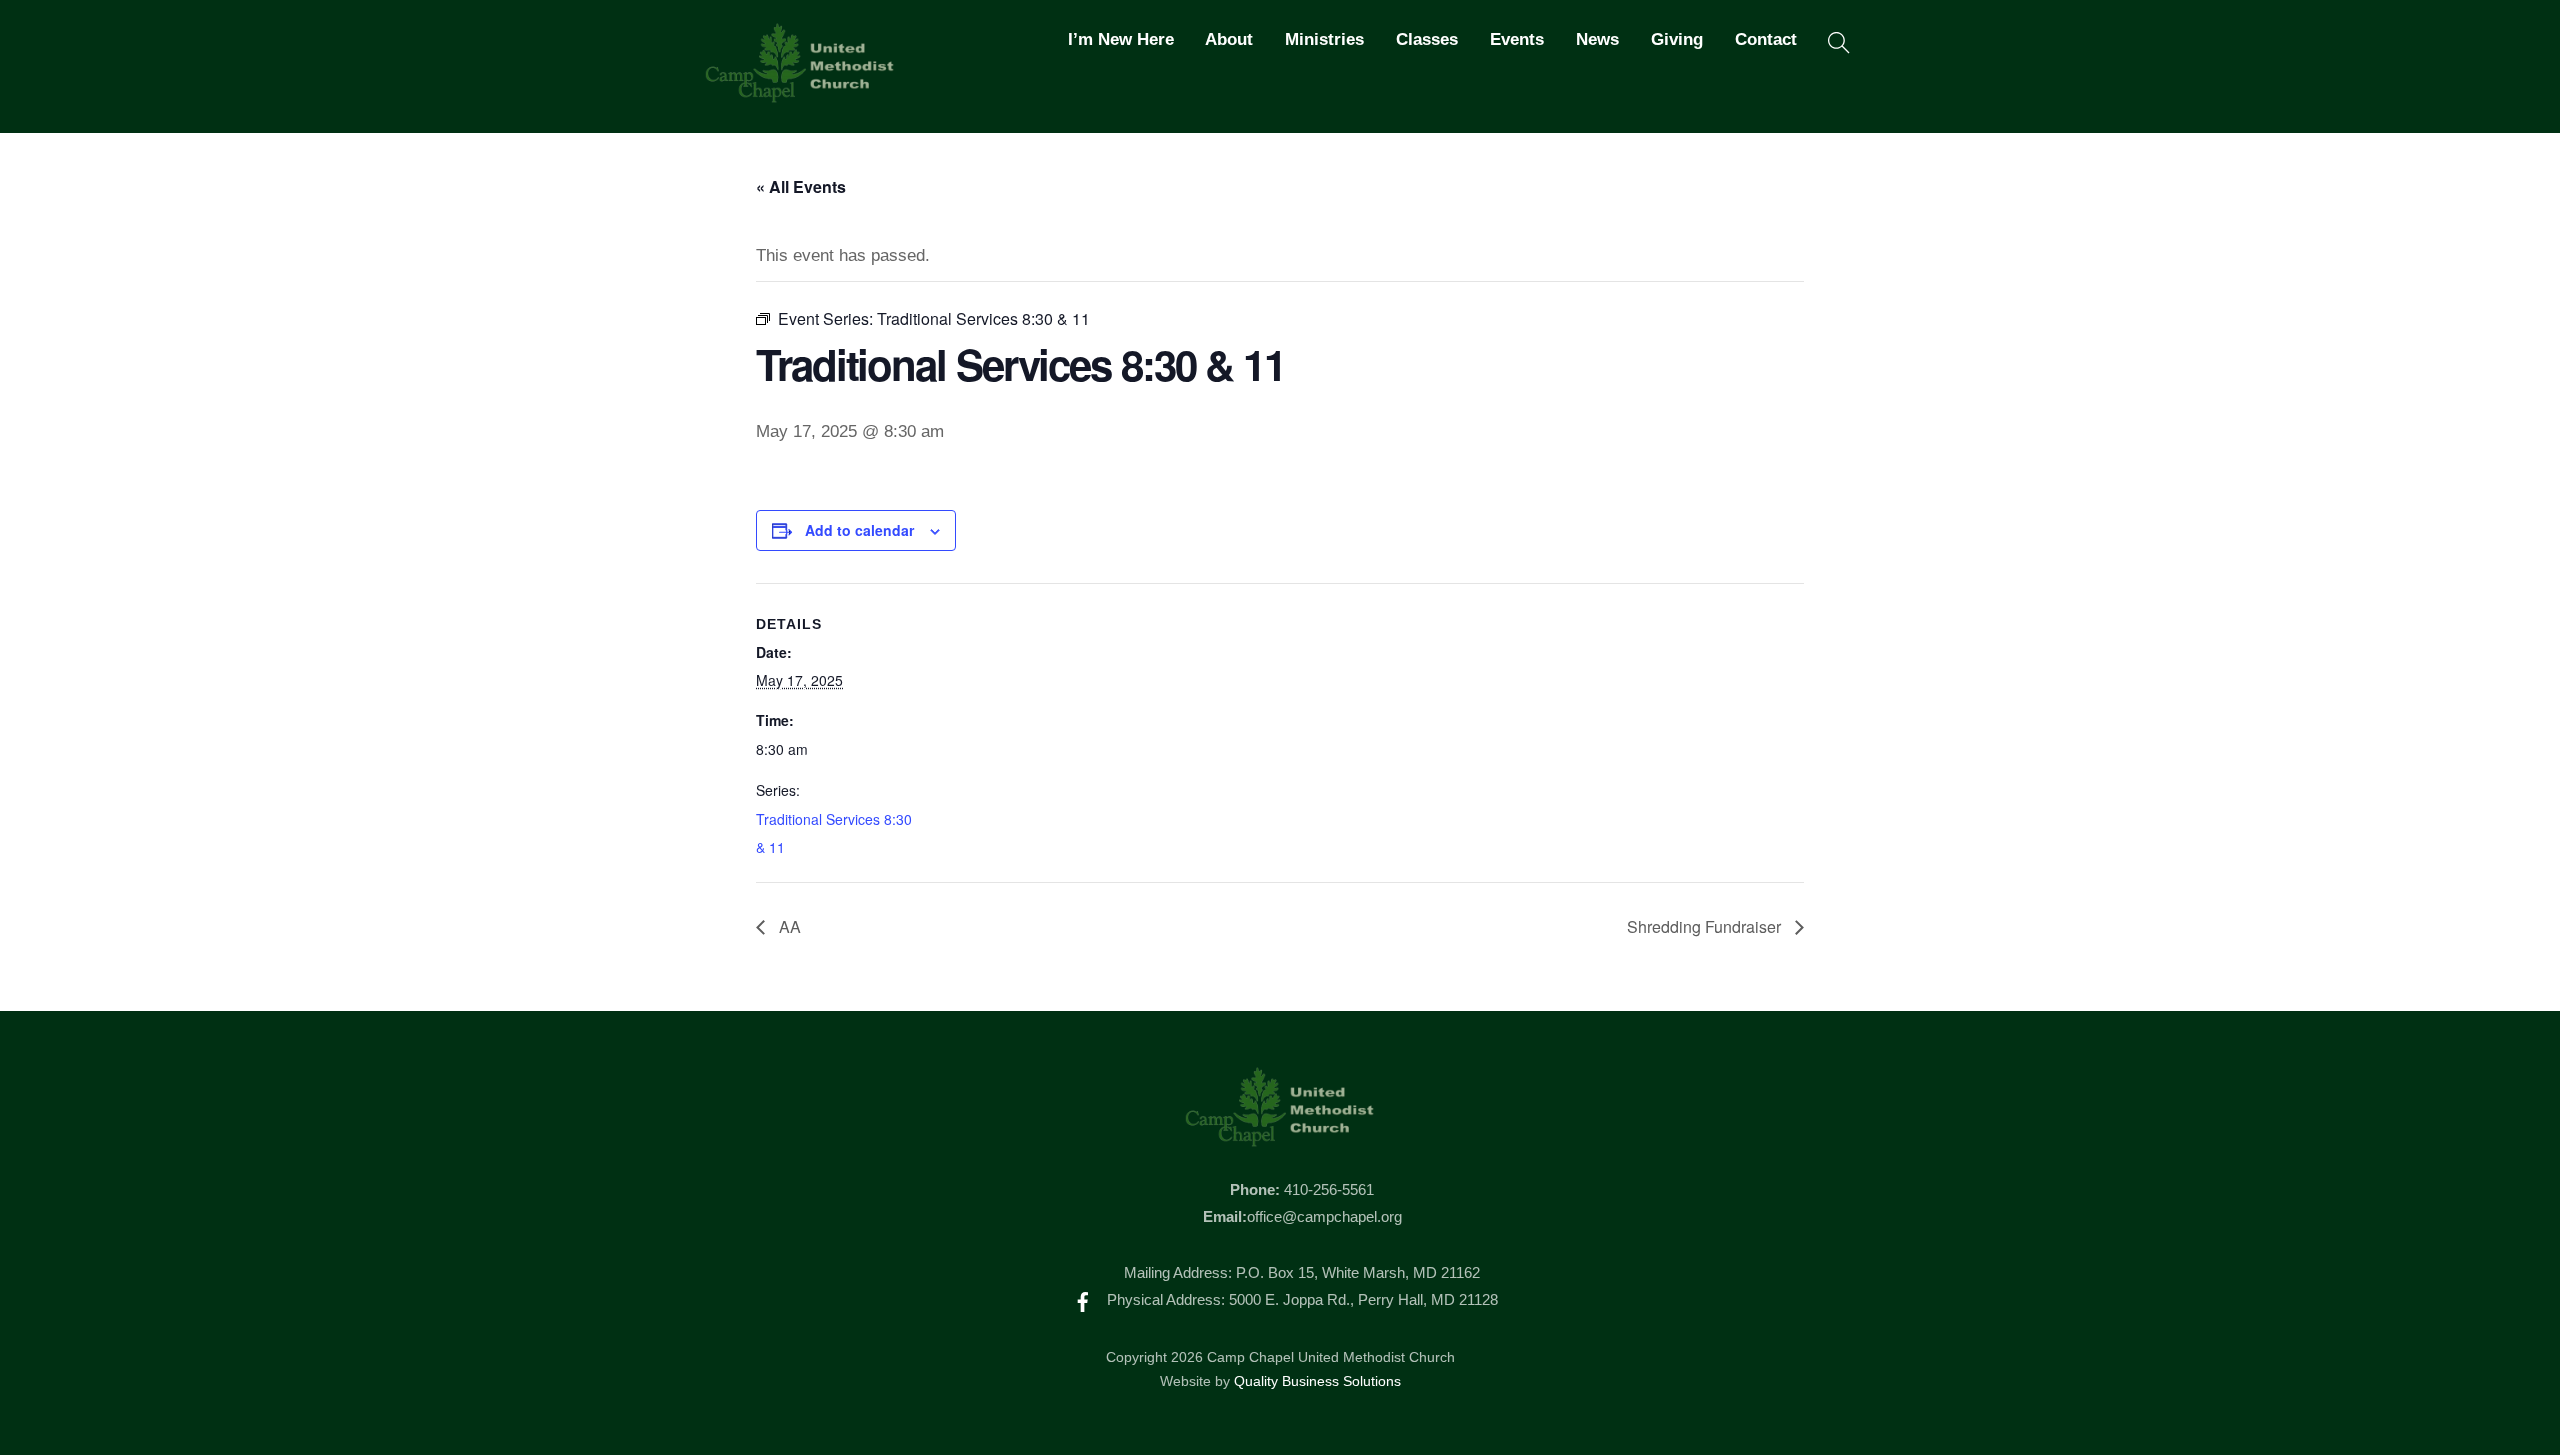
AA (788, 926)
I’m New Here (1121, 39)
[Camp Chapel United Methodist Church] (800, 94)
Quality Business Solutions (1317, 1381)
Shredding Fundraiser (1706, 926)
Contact (1766, 39)
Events (1517, 39)
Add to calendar (859, 530)
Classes (1427, 39)
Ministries (1324, 39)
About (1229, 39)
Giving (1677, 39)
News (1597, 39)
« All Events (801, 186)
